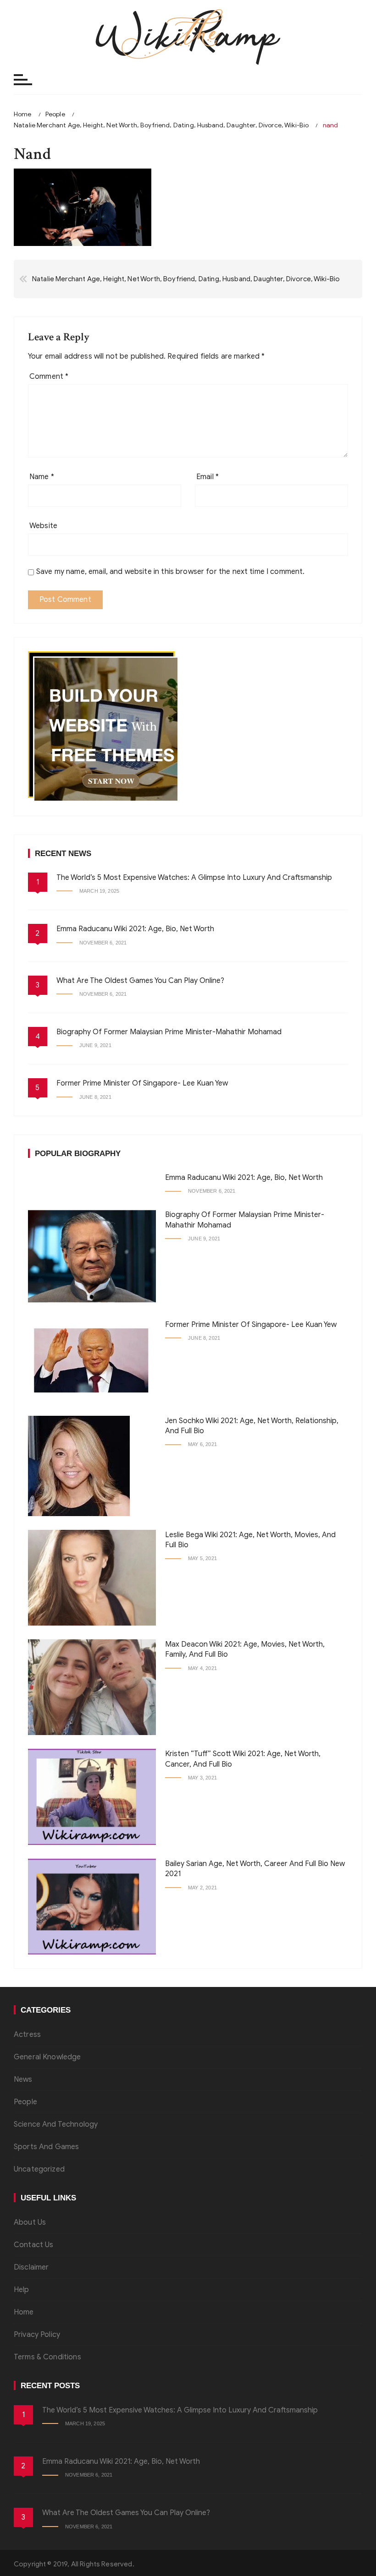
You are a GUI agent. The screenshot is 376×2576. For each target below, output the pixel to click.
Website (43, 526)
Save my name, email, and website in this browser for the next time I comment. (171, 572)
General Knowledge (47, 2057)
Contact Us (34, 2245)
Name (42, 477)
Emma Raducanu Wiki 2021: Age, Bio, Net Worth (135, 929)
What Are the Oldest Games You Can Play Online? (140, 981)
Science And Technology (56, 2124)
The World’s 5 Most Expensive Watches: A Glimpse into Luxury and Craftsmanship (194, 878)
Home (24, 2312)
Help (22, 2290)
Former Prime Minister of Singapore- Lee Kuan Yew (142, 1083)
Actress (27, 2035)
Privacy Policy (37, 2335)
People (25, 2102)
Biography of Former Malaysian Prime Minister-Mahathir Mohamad (169, 1032)
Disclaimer (31, 2267)
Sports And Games (46, 2147)
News (23, 2079)
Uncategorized (39, 2169)
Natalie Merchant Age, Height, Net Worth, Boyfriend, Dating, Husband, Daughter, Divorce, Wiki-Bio (186, 279)
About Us (30, 2222)
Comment (49, 377)
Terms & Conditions (47, 2357)
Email (207, 477)
